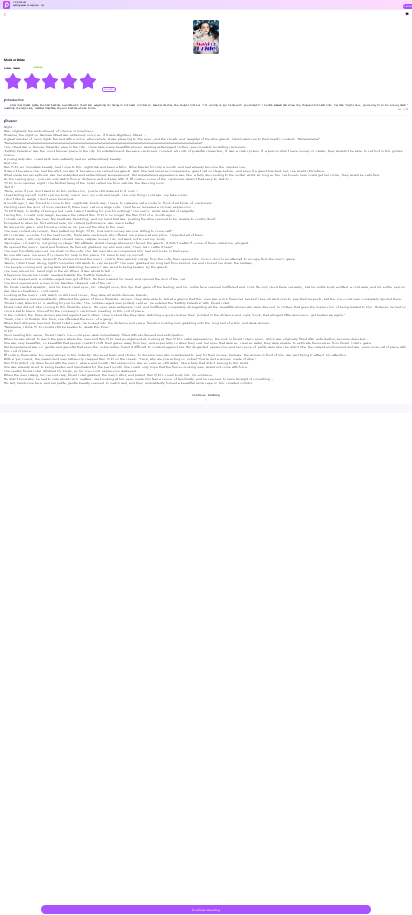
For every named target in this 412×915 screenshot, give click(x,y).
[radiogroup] (50, 81)
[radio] (13, 81)
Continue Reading (206, 910)
